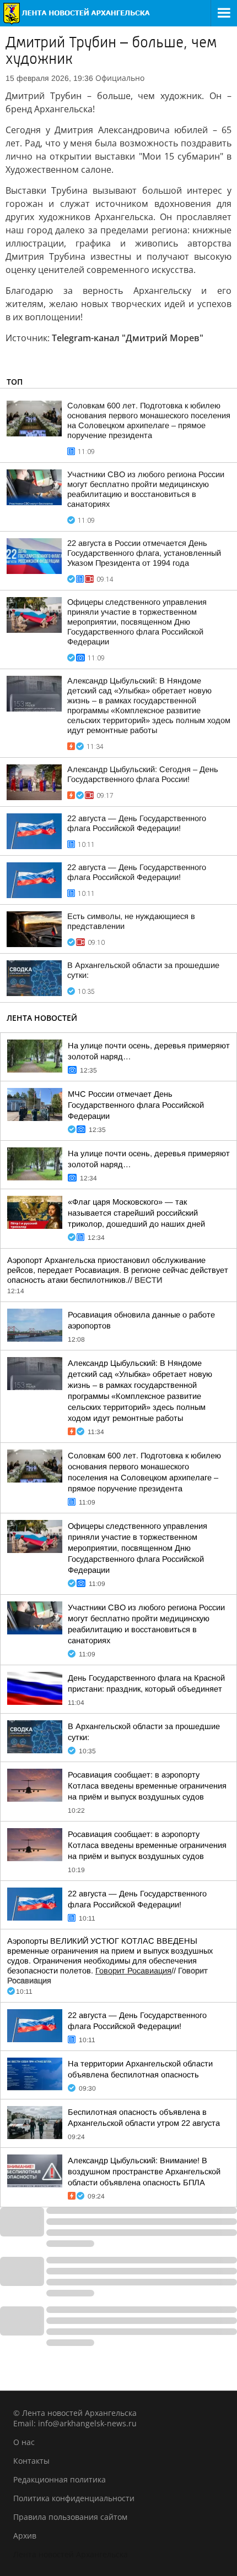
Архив (25, 2536)
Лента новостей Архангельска (71, 2554)
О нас (24, 2442)
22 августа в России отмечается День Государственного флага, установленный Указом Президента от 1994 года (144, 553)
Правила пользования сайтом (70, 2517)
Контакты (31, 2461)
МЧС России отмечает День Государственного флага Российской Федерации (136, 1105)
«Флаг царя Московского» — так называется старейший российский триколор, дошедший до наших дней (136, 1213)
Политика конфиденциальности (74, 2498)
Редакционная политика (60, 2479)
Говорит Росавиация (133, 1971)
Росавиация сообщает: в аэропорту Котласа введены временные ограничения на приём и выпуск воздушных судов (147, 1786)
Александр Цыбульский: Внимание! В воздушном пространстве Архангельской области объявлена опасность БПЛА (144, 2172)
